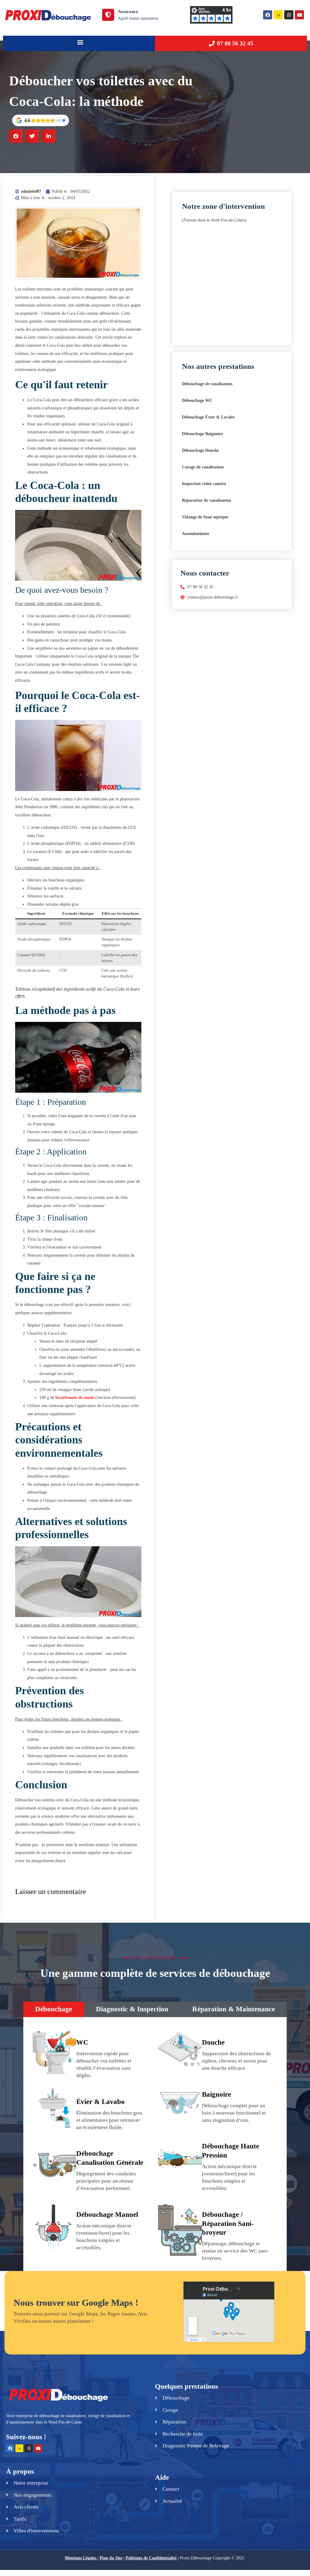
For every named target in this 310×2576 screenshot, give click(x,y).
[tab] (54, 2009)
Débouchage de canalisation (207, 384)
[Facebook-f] (10, 2448)
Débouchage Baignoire (202, 434)
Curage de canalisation (203, 467)
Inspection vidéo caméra (204, 484)
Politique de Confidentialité (151, 2558)
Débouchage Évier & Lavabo (208, 417)
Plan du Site (111, 2558)
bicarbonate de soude (75, 1398)
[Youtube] (299, 15)
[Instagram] (289, 15)
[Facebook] (268, 15)
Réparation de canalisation (206, 500)
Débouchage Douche (200, 450)
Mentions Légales (81, 2558)
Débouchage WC (197, 400)
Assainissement (196, 534)
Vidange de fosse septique (205, 517)
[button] (80, 42)
